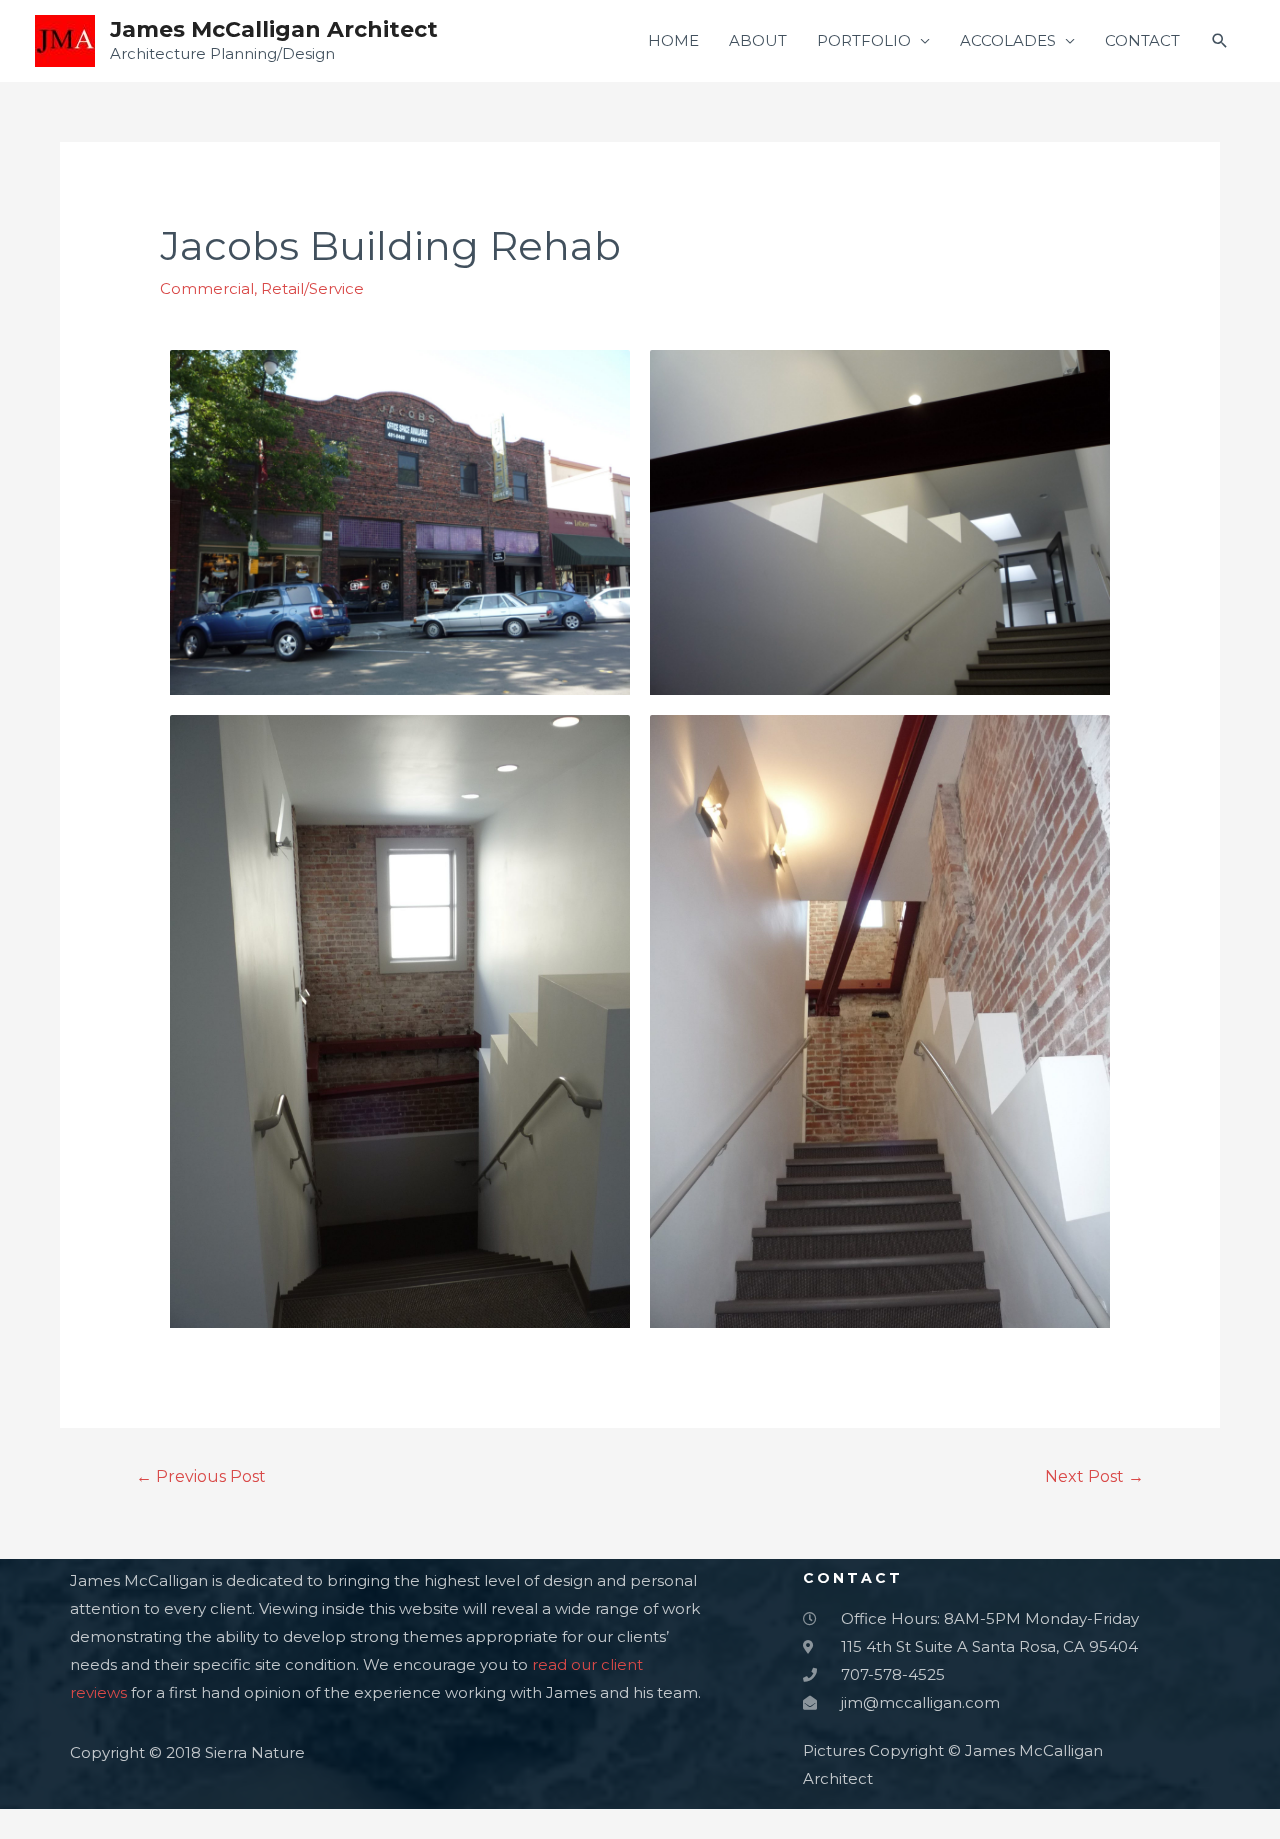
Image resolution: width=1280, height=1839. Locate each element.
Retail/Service (312, 288)
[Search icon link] (1220, 41)
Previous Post (201, 1476)
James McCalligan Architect (274, 29)
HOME (673, 40)
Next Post (1094, 1476)
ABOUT (758, 40)
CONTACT (1142, 40)
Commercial (207, 288)
